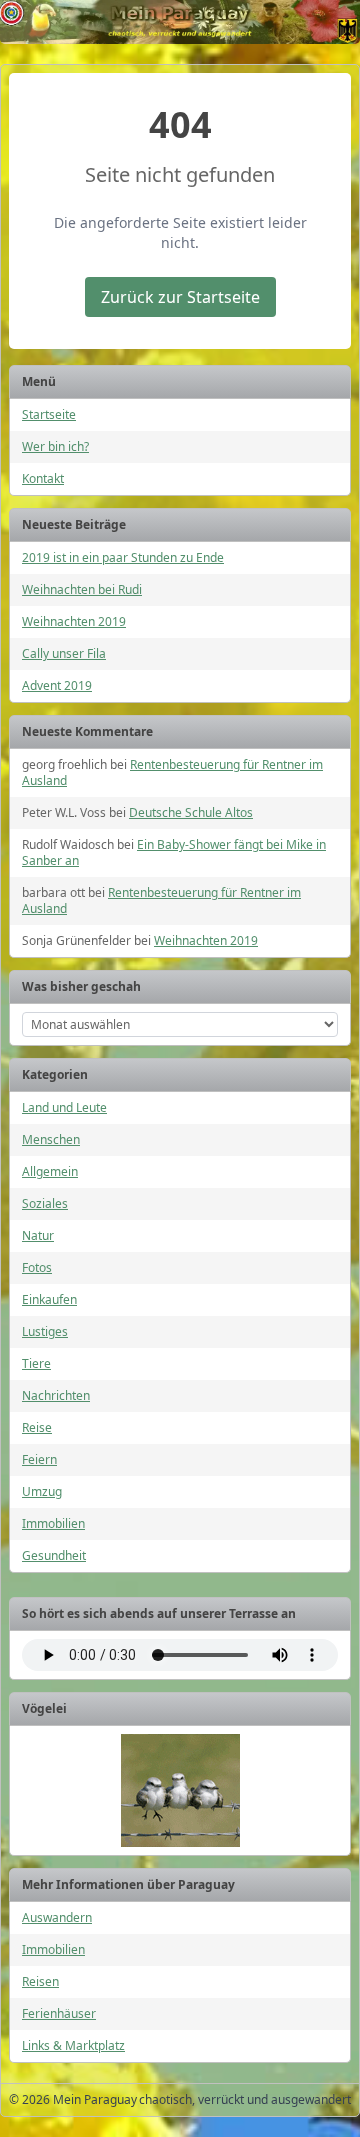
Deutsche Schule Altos (191, 812)
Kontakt (43, 478)
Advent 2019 (57, 685)
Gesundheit (54, 1555)
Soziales (45, 1203)
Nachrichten (56, 1395)
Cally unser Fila (64, 653)
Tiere (36, 1363)
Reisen (40, 1981)
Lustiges (45, 1331)
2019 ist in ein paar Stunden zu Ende (123, 557)
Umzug (42, 1491)
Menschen (51, 1139)
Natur (38, 1235)
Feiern (39, 1459)
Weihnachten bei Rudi (82, 589)
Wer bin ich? (55, 446)
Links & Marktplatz (73, 2045)
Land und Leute (64, 1107)
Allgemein (50, 1171)
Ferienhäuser (59, 2013)
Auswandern (57, 1917)
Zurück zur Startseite (180, 297)
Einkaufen (49, 1299)
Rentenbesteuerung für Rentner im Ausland (172, 772)
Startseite (49, 414)
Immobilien (53, 1523)
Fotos (37, 1267)
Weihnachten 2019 (74, 621)
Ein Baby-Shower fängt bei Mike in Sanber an (174, 852)
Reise (37, 1427)
